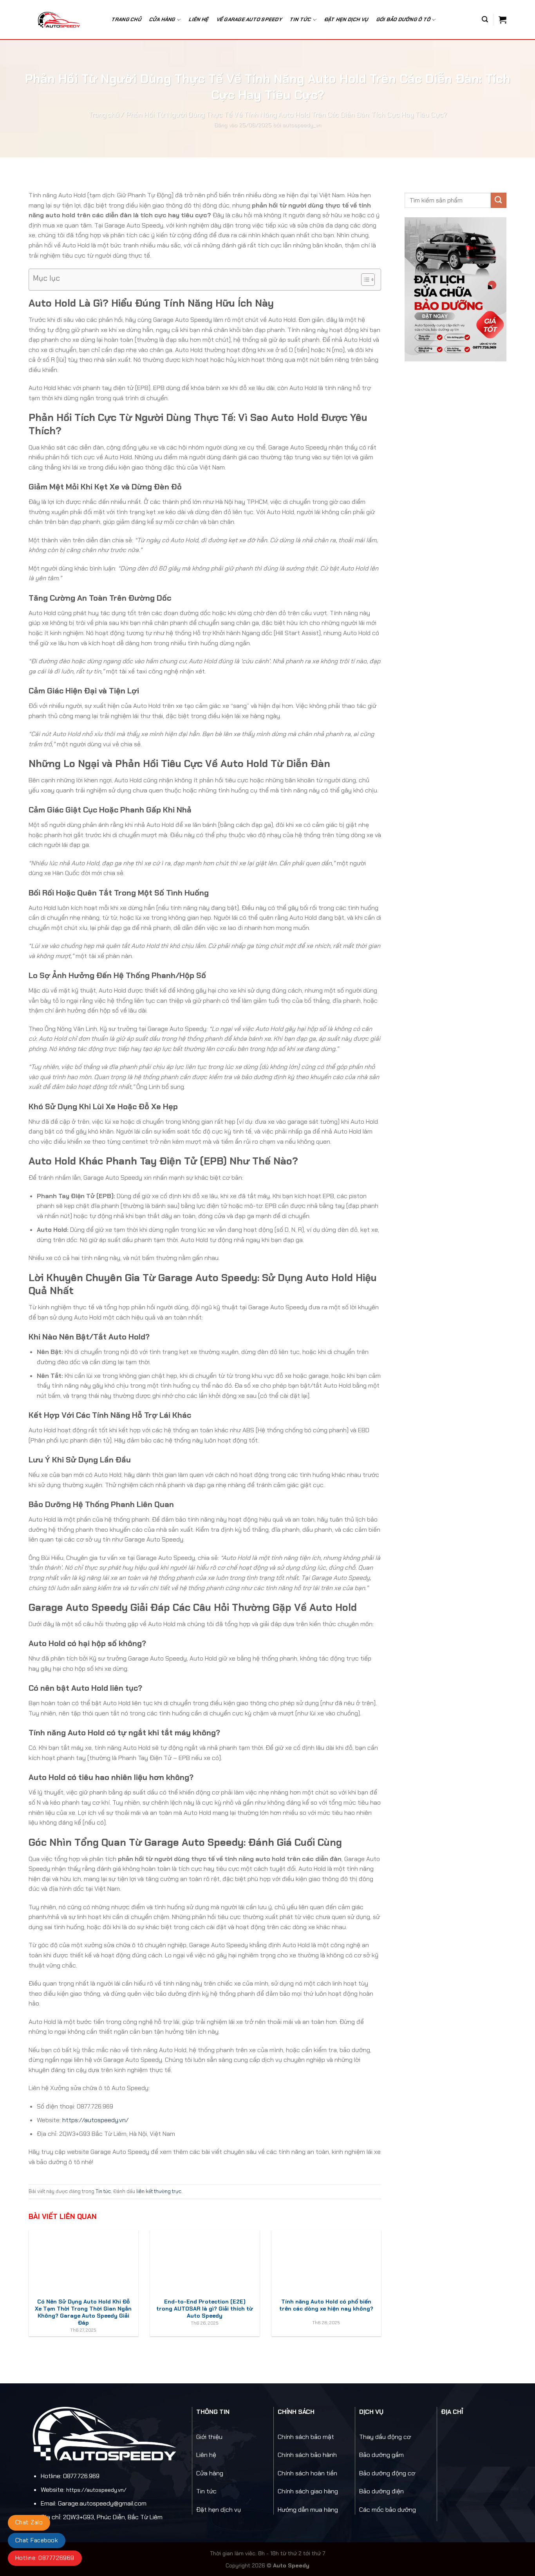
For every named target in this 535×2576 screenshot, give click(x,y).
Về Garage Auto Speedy (249, 19)
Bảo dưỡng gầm (381, 2455)
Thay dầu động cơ (385, 2437)
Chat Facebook (37, 2540)
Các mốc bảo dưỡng (388, 2510)
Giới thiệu (209, 2437)
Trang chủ (127, 19)
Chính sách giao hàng (308, 2491)
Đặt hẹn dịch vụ (346, 19)
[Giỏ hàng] (502, 20)
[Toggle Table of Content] (364, 280)
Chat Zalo (29, 2522)
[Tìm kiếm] (485, 19)
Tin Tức (301, 19)
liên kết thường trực (159, 2191)
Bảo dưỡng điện (381, 2491)
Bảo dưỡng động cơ (387, 2473)
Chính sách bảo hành (307, 2455)
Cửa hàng (162, 19)
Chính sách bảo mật (306, 2437)
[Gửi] (499, 200)
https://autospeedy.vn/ (95, 2120)
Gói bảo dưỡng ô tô (404, 19)
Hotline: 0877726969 (45, 2558)
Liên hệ (199, 19)
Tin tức (103, 2191)
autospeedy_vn (302, 125)
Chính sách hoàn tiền (307, 2473)
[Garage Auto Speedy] (63, 20)
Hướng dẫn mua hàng (308, 2510)
